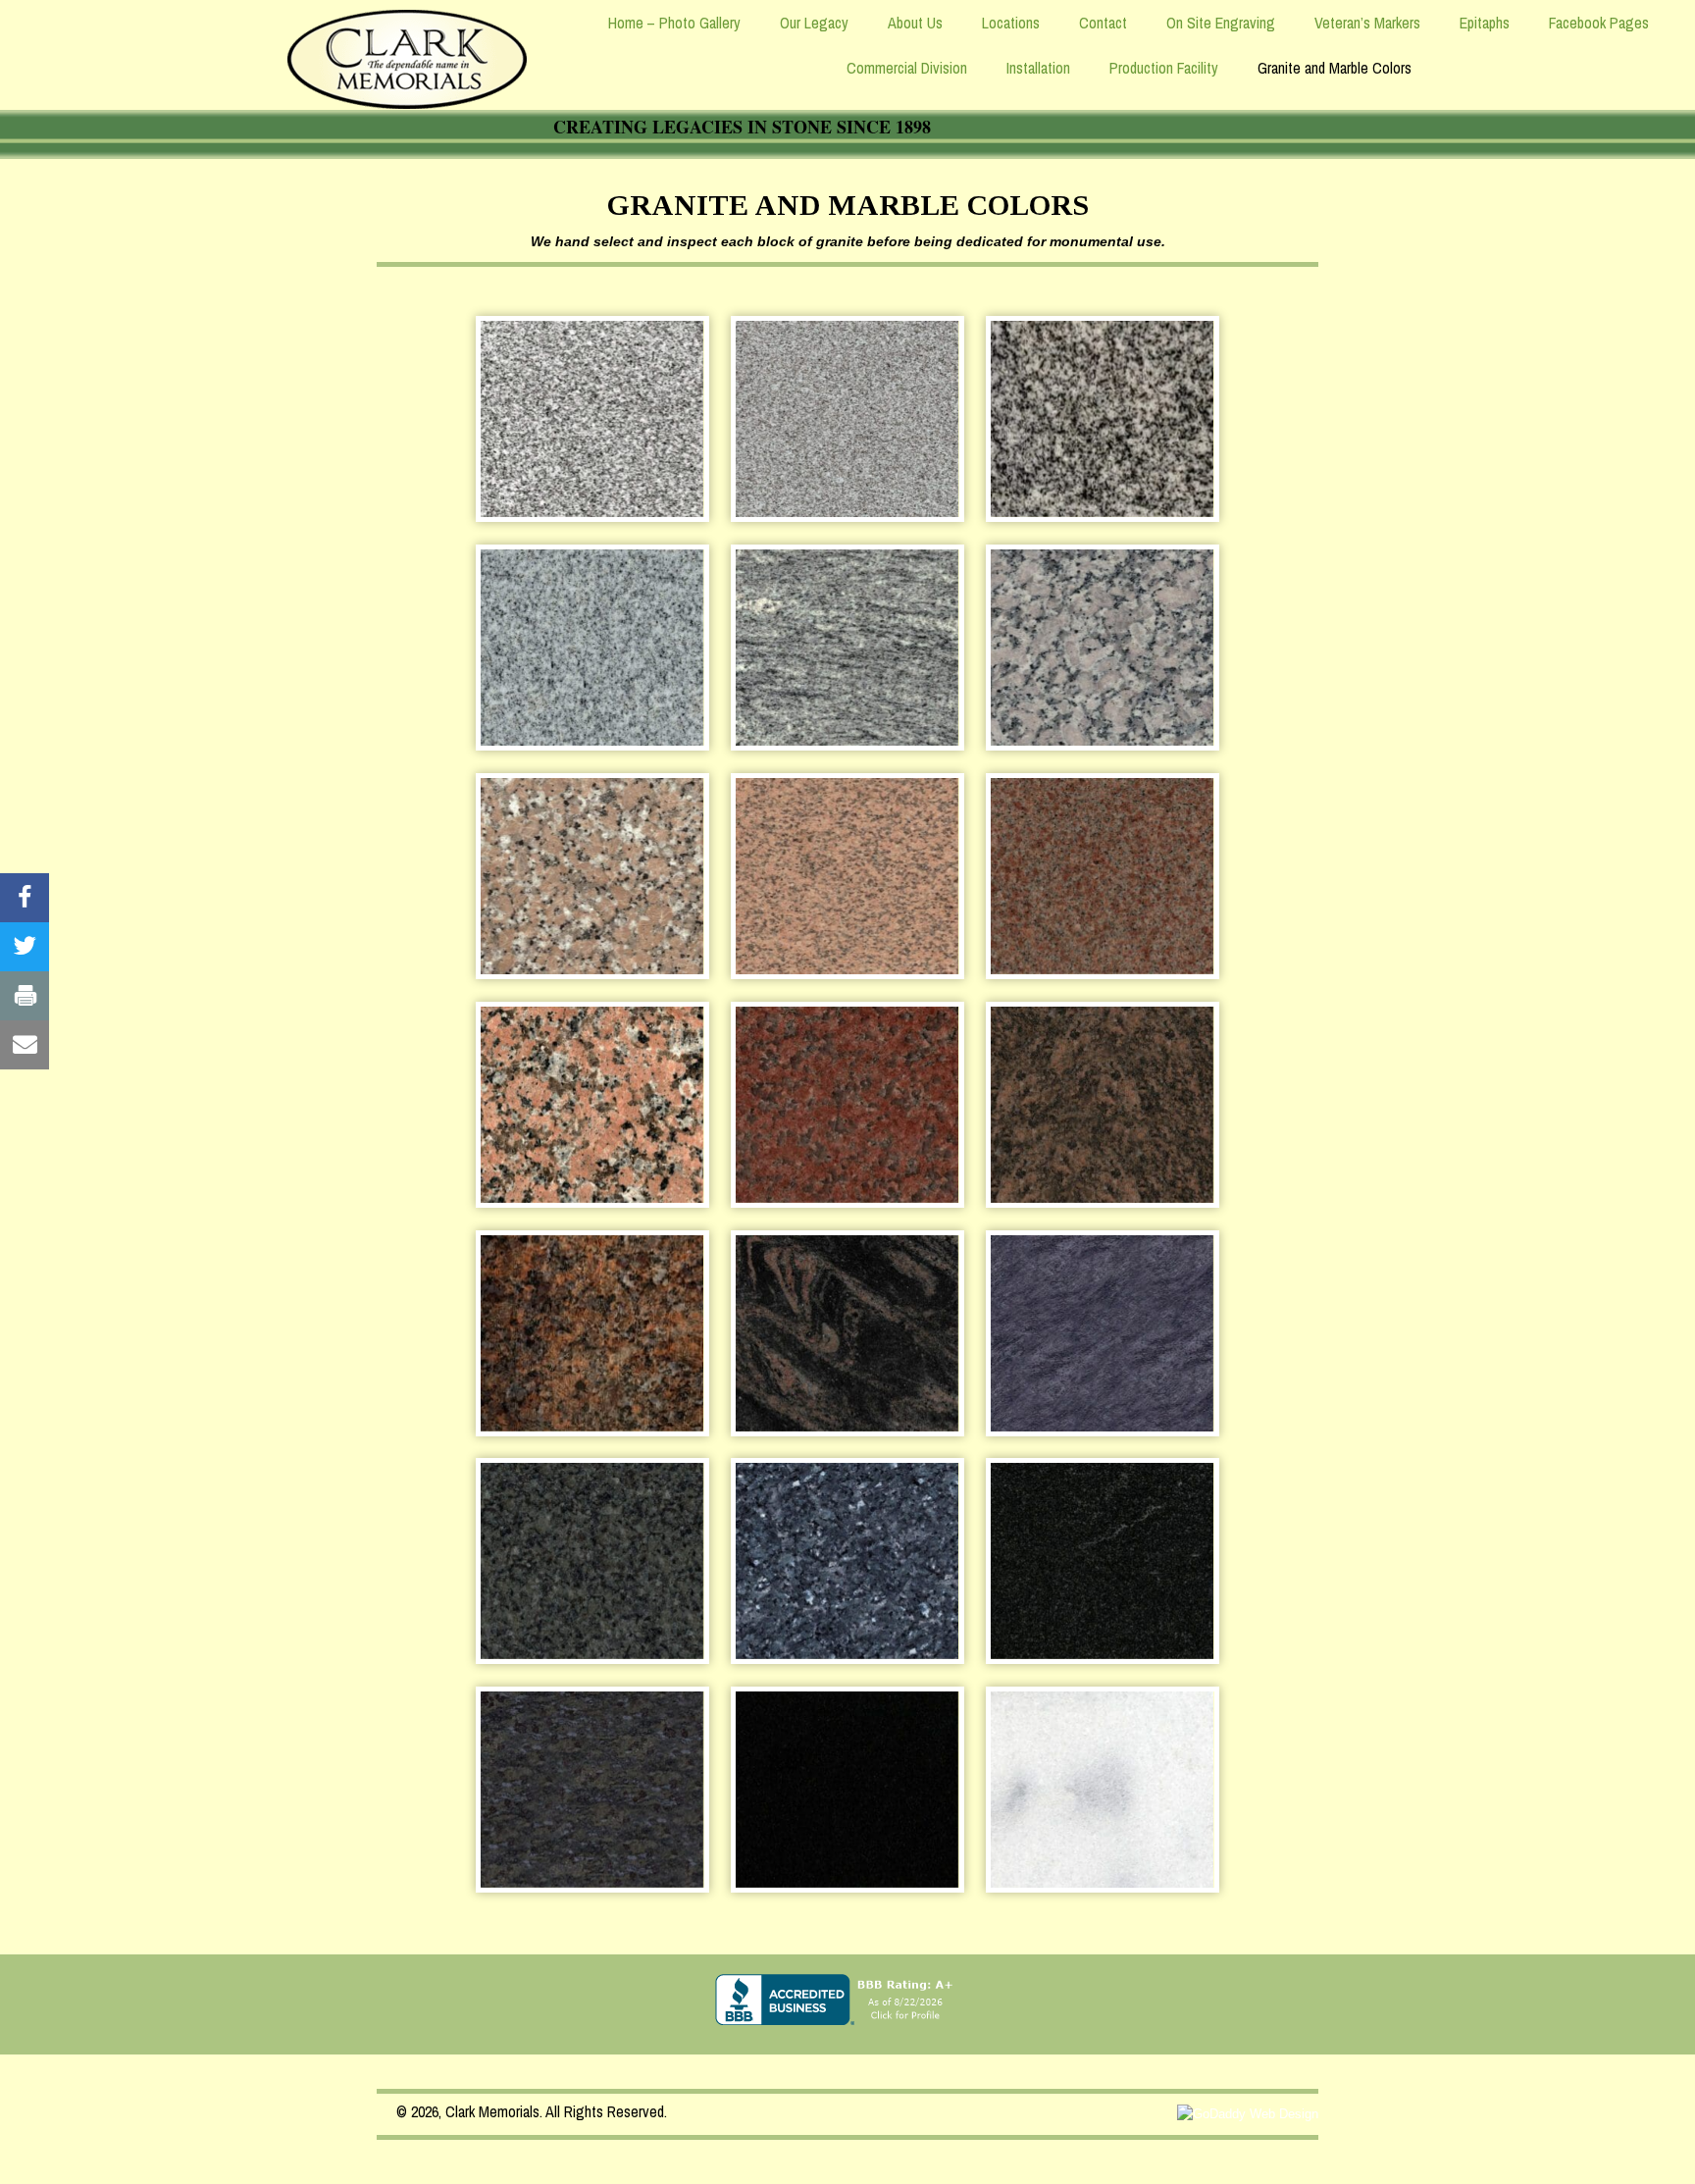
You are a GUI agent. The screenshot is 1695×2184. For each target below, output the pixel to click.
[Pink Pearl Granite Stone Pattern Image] (1102, 648)
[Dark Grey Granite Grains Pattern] (1102, 419)
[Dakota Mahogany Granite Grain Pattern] (592, 1333)
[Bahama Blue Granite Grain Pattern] (1102, 1333)
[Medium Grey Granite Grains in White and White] (847, 419)
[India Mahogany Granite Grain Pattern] (1102, 1105)
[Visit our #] (25, 898)
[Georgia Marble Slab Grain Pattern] (1102, 1790)
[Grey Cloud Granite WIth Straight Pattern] (847, 648)
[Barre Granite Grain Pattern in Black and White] (592, 648)
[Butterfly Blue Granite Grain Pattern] (592, 1561)
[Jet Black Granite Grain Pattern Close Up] (847, 1790)
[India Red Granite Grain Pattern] (847, 1105)
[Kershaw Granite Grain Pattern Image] (592, 876)
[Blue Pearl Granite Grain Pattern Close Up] (847, 1561)
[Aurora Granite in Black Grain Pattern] (847, 1333)
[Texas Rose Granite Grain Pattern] (592, 1105)
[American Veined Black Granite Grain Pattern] (1102, 1561)
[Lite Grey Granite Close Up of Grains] (592, 419)
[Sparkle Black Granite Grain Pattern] (592, 1790)
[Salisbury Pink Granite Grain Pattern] (847, 876)
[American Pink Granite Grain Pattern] (1102, 876)
